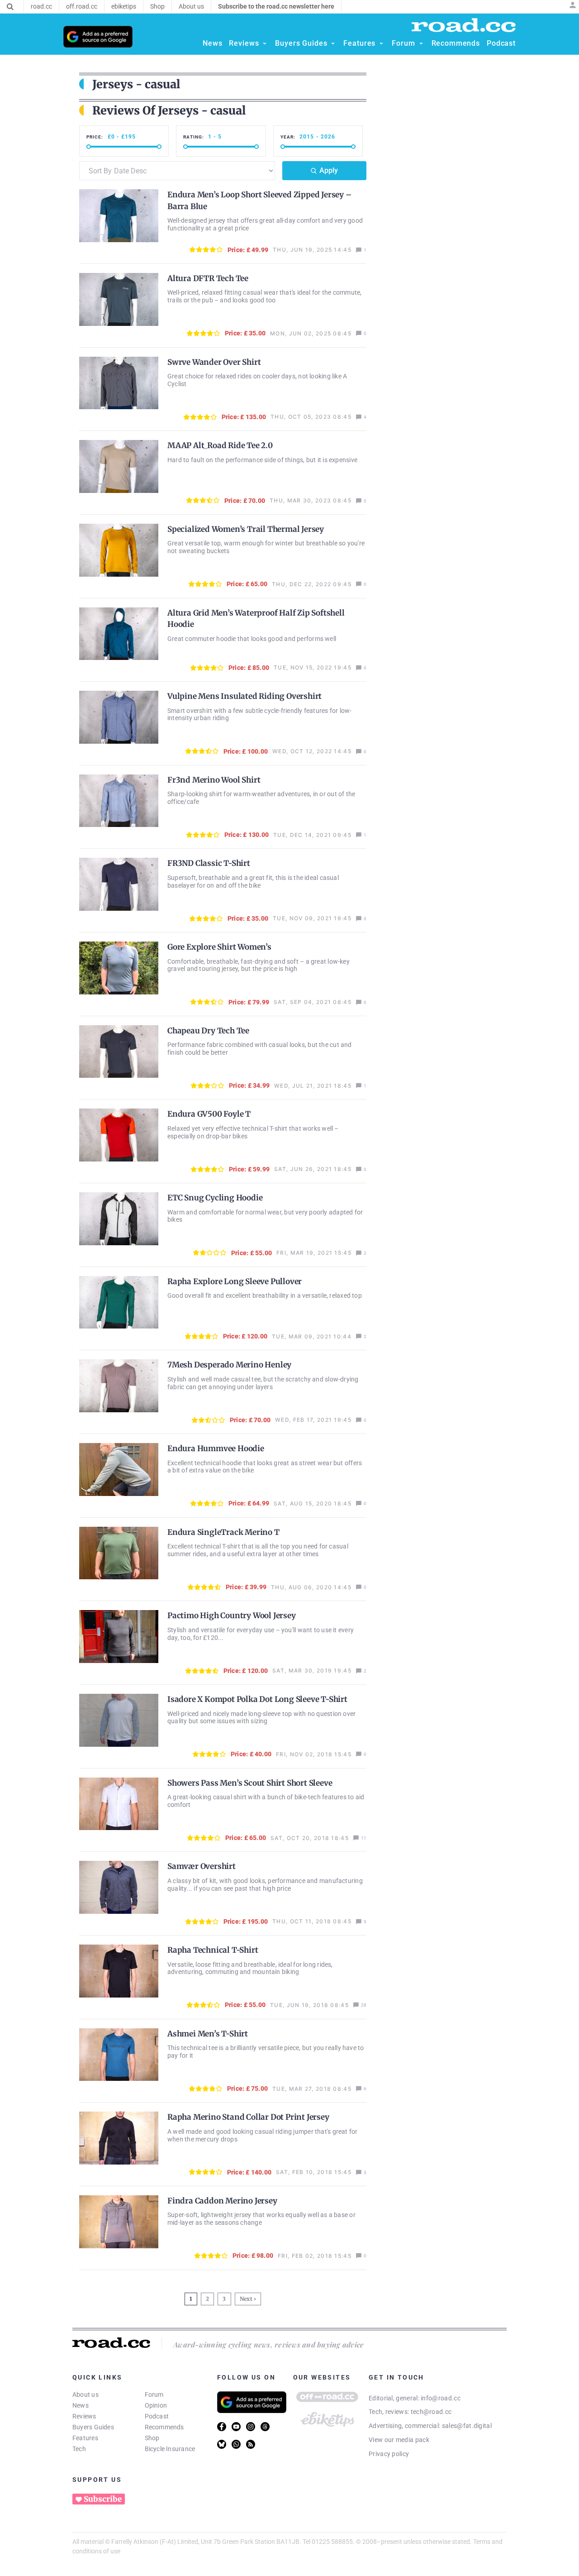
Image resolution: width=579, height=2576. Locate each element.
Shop (152, 2438)
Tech (79, 2449)
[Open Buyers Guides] (333, 43)
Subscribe (103, 2499)
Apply (329, 170)
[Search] (10, 7)
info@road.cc (441, 2398)
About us (85, 2394)
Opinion (156, 2405)
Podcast (157, 2416)
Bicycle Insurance (170, 2449)
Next (246, 2299)
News (81, 2405)
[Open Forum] (421, 43)
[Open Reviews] (265, 43)
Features (85, 2438)
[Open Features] (381, 43)
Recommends (164, 2427)
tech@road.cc (431, 2412)
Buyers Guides (93, 2427)
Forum (154, 2394)
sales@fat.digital (467, 2426)
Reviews (84, 2416)
